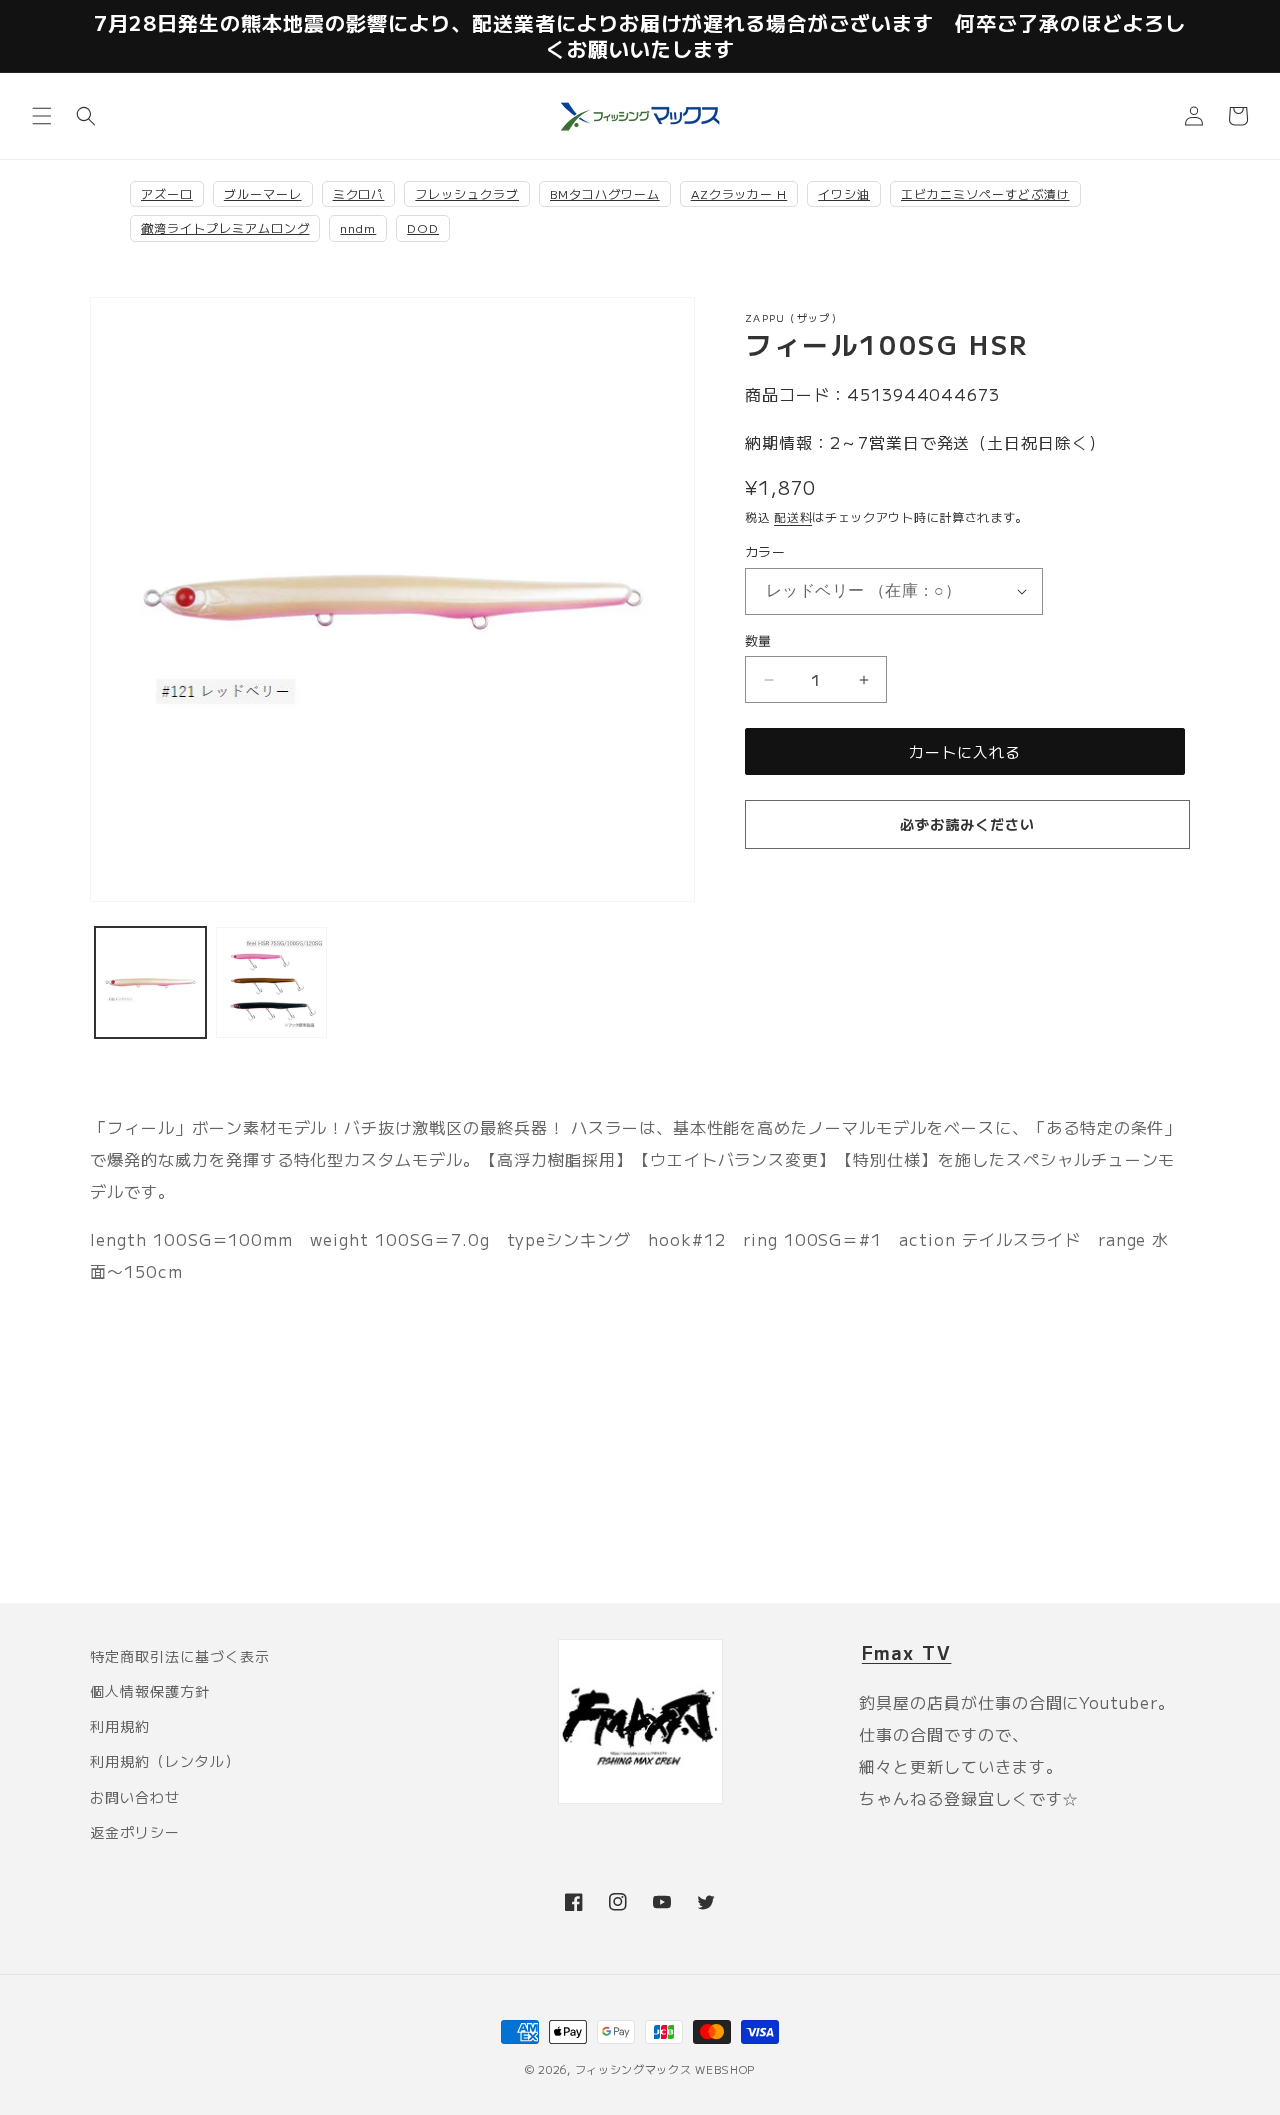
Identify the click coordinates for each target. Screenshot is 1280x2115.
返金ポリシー (135, 1832)
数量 (758, 640)
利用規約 (120, 1726)
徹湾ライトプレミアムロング (225, 227)
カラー (765, 551)
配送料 (793, 516)
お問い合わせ (135, 1797)
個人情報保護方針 (150, 1691)
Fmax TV (907, 1652)
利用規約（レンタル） (165, 1761)
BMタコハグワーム (605, 193)
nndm (358, 227)
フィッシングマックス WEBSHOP (665, 2069)
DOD (423, 227)
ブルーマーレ (263, 193)
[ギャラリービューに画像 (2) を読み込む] (271, 982)
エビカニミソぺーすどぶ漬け (985, 193)
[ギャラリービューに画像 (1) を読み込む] (150, 982)
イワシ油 (844, 193)
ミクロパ (359, 193)
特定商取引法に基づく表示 (180, 1656)
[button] (42, 116)
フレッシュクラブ (467, 193)
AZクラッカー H (739, 193)
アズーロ (167, 193)
